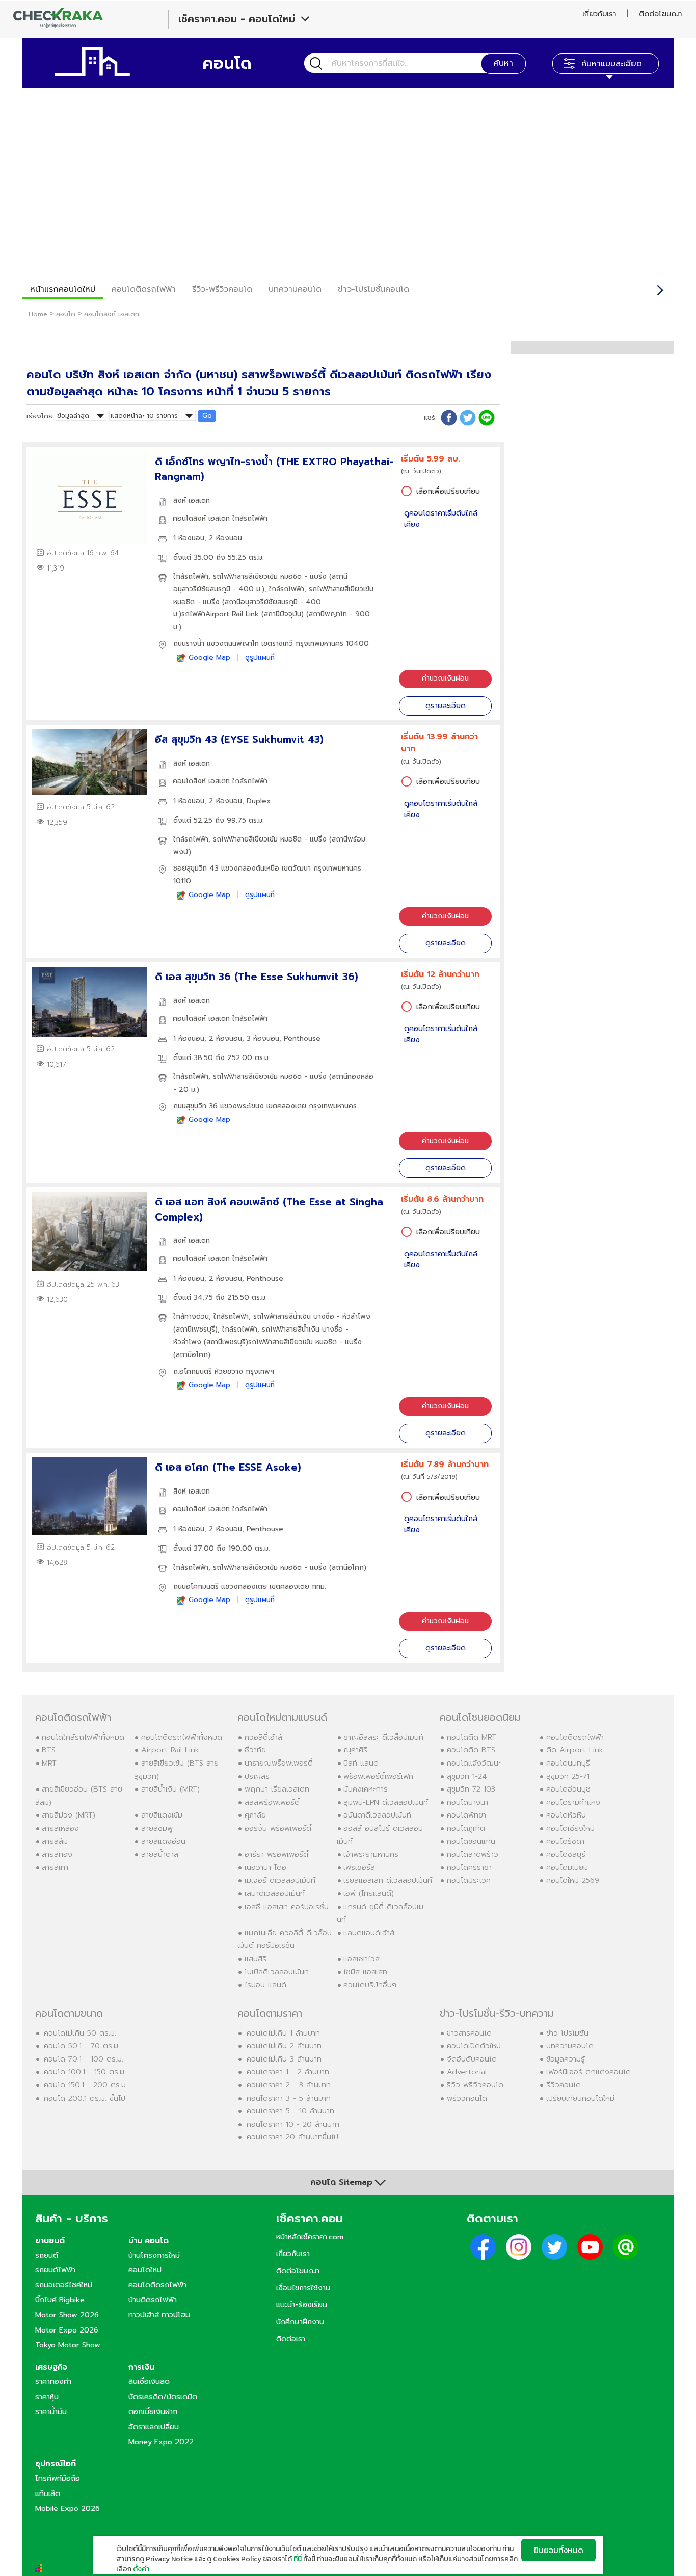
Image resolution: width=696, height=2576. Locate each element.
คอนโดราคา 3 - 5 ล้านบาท (289, 2098)
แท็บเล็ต (48, 2493)
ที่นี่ (298, 2559)
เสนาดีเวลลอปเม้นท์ (275, 1893)
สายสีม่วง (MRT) (69, 1815)
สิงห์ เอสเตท (192, 500)
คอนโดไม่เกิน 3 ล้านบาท (284, 2059)
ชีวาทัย (255, 1750)
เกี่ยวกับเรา (599, 14)
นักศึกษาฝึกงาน (300, 2322)
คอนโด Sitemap (341, 2182)
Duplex (259, 801)
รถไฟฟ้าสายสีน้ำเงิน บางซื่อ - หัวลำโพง (312, 1317)
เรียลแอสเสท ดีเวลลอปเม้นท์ (388, 1880)
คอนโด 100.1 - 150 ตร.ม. (85, 2072)
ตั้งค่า (141, 2569)
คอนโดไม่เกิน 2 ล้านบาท (284, 2046)
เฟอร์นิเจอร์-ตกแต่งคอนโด (588, 2072)
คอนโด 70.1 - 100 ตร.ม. (84, 2059)
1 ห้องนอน (189, 538)
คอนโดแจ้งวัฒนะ (474, 1763)
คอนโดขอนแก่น (471, 1841)
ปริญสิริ (257, 1776)
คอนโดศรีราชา (469, 1867)
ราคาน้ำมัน (51, 2411)
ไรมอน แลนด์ (265, 1985)
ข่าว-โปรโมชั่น (567, 2033)
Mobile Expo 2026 (68, 2508)
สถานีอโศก (192, 1355)
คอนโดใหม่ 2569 (573, 1880)
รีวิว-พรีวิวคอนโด (222, 289)
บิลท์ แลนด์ (361, 1763)
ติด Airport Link (575, 1750)
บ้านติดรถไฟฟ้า (153, 2300)
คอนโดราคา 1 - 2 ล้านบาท (288, 2072)
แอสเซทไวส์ (362, 1959)
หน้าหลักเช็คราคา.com (310, 2237)
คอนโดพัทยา (466, 1815)
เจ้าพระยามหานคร (371, 1854)
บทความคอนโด (295, 289)
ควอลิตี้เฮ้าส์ (263, 1737)
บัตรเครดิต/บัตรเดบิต (163, 2397)
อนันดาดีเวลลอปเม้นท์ (377, 1815)
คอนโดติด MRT (472, 1737)
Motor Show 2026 (67, 2315)
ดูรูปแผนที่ (260, 657)
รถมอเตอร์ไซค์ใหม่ (64, 2285)
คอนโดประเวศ (469, 1880)
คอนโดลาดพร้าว (473, 1854)
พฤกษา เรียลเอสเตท (277, 1789)
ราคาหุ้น (47, 2397)
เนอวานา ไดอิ (265, 1867)
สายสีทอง (57, 1854)
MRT (49, 1763)
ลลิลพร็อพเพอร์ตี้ (272, 1802)
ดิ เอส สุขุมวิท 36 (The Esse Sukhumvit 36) (257, 977)
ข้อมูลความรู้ (566, 2059)
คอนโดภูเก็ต (466, 1828)
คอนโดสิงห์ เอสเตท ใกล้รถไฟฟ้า (220, 518)
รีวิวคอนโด (564, 2085)
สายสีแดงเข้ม (162, 1815)
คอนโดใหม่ (145, 2270)
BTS (49, 1750)
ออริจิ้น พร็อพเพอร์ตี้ (278, 1828)
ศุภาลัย (255, 1815)
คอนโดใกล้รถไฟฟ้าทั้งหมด (83, 1737)
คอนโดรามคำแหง (573, 1802)
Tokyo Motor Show (68, 2345)
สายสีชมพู (157, 1828)
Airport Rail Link (170, 1750)
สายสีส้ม (55, 1841)
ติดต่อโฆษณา (660, 14)
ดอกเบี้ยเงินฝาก (153, 2411)
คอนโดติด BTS (471, 1750)
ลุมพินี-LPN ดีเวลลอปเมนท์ (386, 1802)
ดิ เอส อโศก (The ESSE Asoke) (228, 1467)
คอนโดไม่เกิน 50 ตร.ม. (80, 2033)
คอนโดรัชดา (565, 1841)
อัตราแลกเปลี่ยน (154, 2427)
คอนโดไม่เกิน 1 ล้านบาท (283, 2033)
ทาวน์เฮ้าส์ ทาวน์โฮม (159, 2315)
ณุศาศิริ (355, 1750)
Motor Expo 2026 (67, 2330)
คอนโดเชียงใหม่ (570, 1828)
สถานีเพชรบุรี (195, 1329)
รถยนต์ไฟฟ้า (55, 2270)
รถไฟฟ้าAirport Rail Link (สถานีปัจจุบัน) (243, 614)
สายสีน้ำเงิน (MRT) (170, 1789)
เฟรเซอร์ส (359, 1867)
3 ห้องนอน (263, 1038)
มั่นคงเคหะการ (366, 1789)
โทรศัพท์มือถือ (58, 2478)
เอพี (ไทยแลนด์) (369, 1893)
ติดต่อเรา (291, 2339)
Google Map (209, 657)
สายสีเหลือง (60, 1828)
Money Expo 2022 (161, 2442)
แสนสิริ (256, 1959)
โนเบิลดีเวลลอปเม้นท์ (277, 1972)
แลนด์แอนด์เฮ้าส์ (369, 1933)
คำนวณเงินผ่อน (445, 678)
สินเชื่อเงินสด (149, 2381)
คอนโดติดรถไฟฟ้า (144, 289)
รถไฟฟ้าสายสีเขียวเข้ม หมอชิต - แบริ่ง (270, 576)
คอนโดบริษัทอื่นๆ (370, 1985)
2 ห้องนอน (225, 538)
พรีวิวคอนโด (467, 2098)
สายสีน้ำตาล (160, 1854)
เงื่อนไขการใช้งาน (303, 2288)
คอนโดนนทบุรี (568, 1763)
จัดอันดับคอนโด (472, 2059)
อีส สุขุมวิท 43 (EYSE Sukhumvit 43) (239, 739)
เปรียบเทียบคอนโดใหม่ (580, 2098)
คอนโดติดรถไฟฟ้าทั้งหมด (182, 1737)
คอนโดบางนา (467, 1802)
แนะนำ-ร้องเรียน (302, 2304)
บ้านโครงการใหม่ (154, 2255)
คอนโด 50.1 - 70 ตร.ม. (82, 2046)
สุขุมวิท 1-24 (467, 1776)
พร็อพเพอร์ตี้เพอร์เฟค (378, 1776)
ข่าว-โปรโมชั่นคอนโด (373, 289)
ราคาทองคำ (53, 2381)
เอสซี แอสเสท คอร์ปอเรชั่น (287, 1907)
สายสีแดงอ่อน (163, 1841)
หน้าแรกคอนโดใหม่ (63, 289)
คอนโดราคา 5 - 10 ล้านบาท (290, 2111)
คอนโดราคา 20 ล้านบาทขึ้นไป (292, 2137)
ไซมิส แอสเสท (365, 1972)
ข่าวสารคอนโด (469, 2033)
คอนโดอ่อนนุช (568, 1789)
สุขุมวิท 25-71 (568, 1776)
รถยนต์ (47, 2255)
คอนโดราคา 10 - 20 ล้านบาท (293, 2124)
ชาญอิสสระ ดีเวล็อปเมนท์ (383, 1737)
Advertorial (467, 2072)
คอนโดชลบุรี (566, 1854)
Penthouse (302, 1038)
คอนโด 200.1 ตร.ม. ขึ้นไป (85, 2098)
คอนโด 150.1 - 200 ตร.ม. (86, 2085)
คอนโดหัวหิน (566, 1815)
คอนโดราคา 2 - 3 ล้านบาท (289, 2085)
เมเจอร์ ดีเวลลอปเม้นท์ (280, 1880)
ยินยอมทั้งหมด (558, 2550)
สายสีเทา (55, 1867)
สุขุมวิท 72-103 (471, 1789)
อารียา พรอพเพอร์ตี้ (276, 1854)
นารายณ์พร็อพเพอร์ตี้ (279, 1763)
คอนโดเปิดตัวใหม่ (474, 2046)
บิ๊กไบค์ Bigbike (60, 2300)
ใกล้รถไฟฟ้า (191, 576)
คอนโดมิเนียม (567, 1867)
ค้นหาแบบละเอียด (612, 64)
